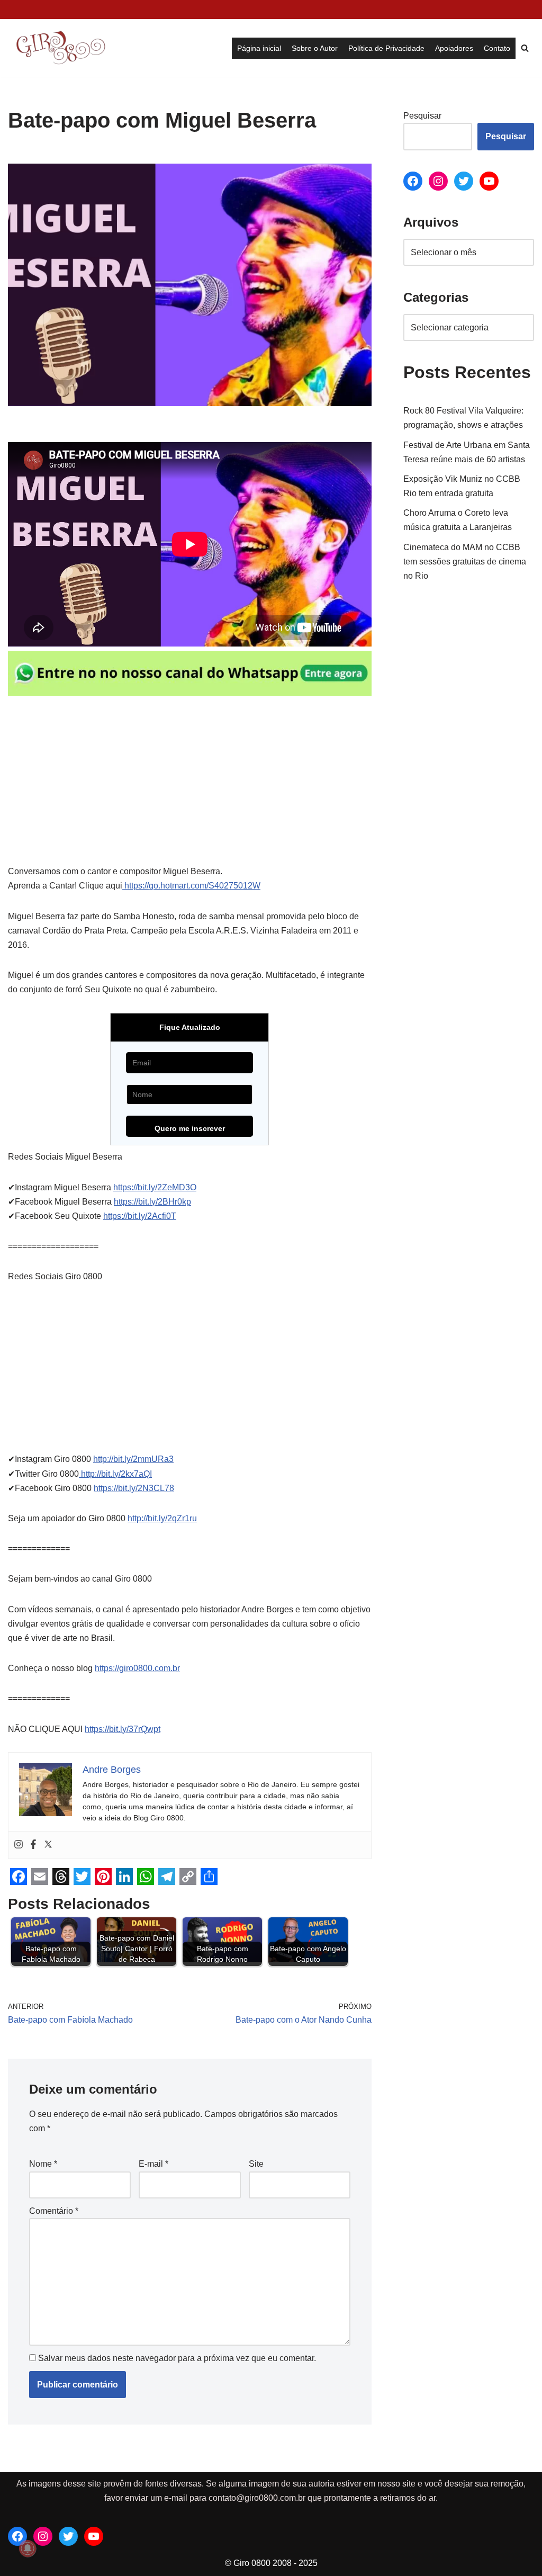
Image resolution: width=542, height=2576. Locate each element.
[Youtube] (489, 181)
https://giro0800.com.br (137, 1668)
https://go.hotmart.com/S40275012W (191, 886)
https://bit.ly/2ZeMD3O (155, 1187)
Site (256, 2164)
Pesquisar (422, 116)
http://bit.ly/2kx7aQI (115, 1474)
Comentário (54, 2211)
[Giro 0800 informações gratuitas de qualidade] (61, 48)
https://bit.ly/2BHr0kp (152, 1202)
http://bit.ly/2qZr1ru (162, 1518)
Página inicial (259, 48)
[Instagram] (19, 1845)
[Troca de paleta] (13, 10)
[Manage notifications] (28, 2548)
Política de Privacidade (386, 48)
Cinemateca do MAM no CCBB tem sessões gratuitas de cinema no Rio (465, 562)
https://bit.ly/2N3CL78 (134, 1488)
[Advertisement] (190, 786)
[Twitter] (48, 1845)
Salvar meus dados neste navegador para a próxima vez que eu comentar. (177, 2358)
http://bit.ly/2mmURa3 (133, 1459)
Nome (43, 2164)
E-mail (153, 2164)
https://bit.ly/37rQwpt (123, 1729)
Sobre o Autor (315, 48)
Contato (497, 48)
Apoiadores (454, 48)
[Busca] (525, 48)
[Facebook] (33, 1845)
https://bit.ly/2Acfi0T (140, 1216)
